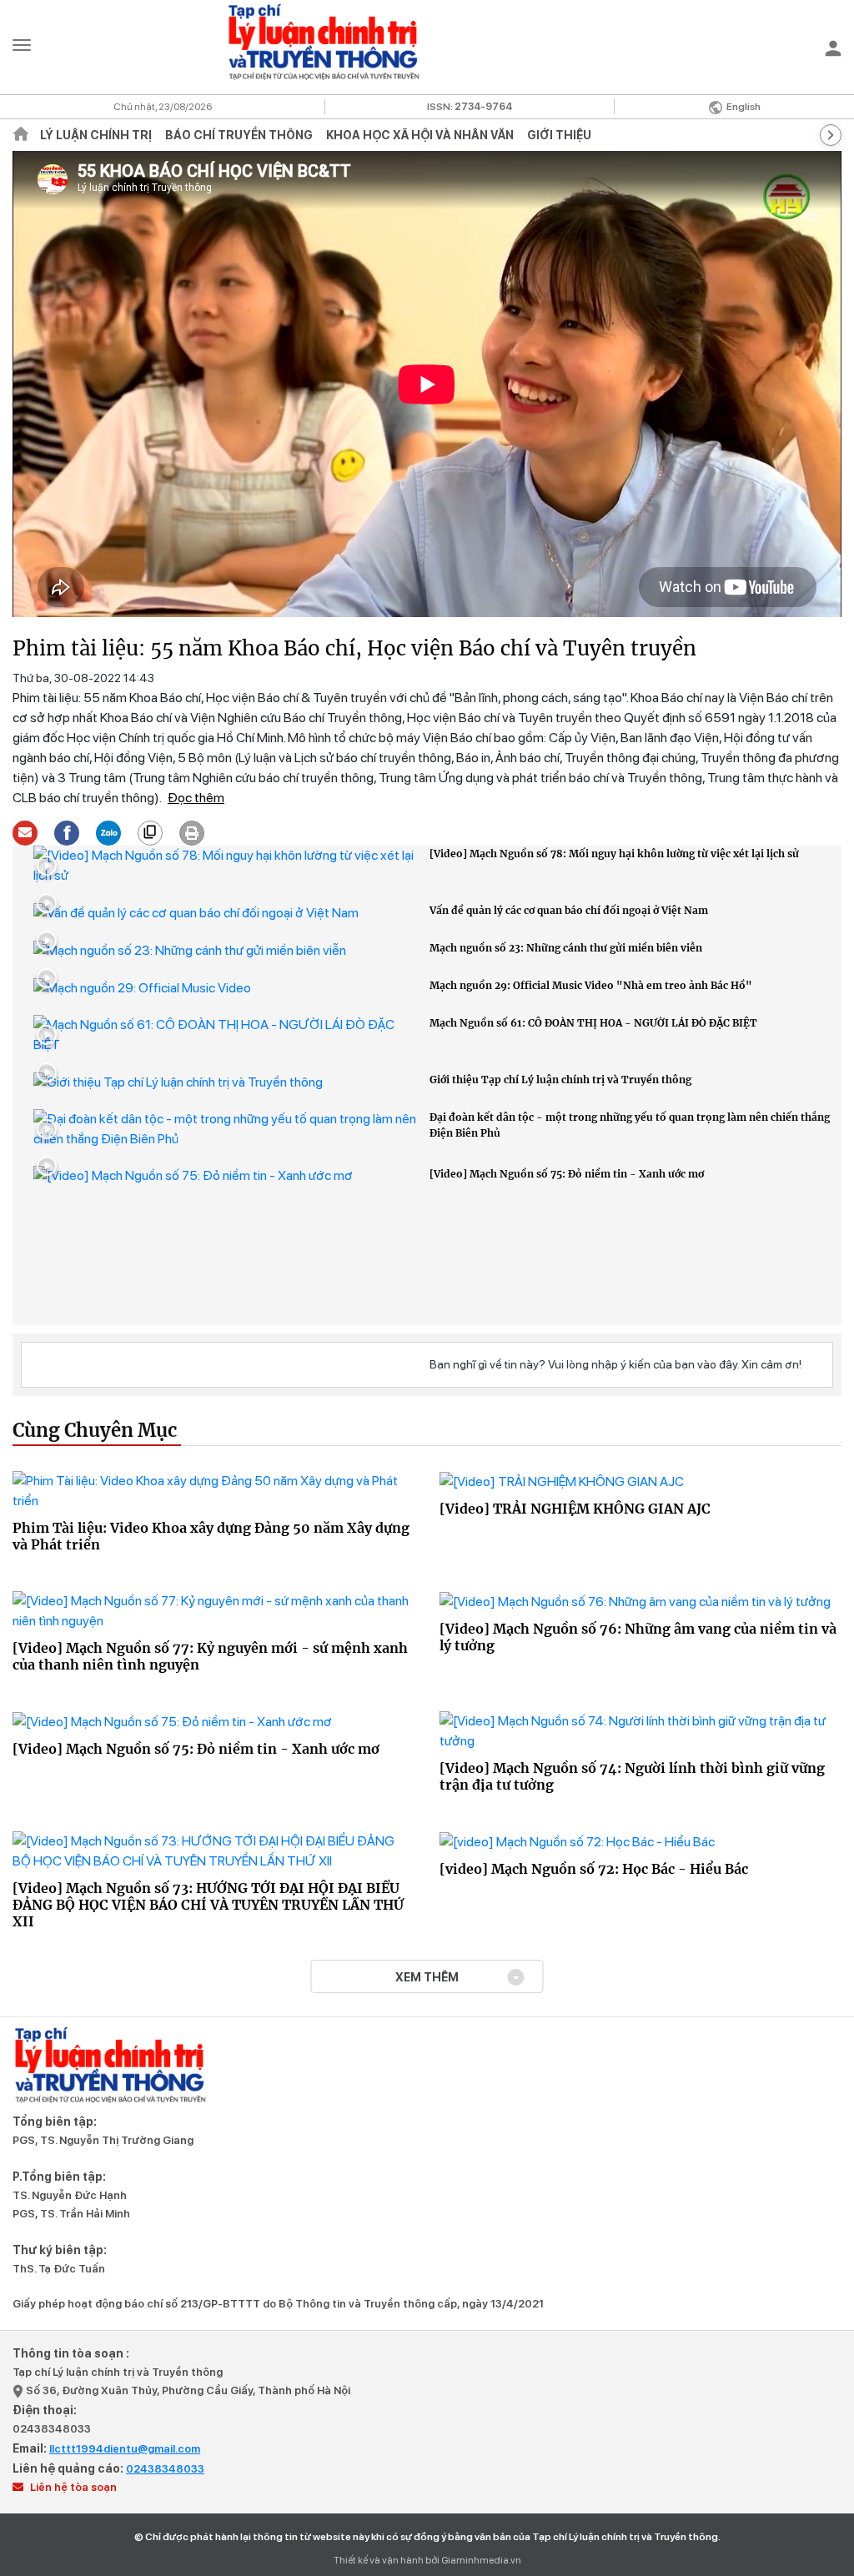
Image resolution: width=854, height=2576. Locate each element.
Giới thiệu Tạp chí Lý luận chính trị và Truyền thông (560, 1080)
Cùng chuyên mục (95, 1432)
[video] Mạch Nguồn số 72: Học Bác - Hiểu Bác (594, 1869)
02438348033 (52, 2429)
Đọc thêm (196, 798)
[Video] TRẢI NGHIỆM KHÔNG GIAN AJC (575, 1509)
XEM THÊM (427, 1977)
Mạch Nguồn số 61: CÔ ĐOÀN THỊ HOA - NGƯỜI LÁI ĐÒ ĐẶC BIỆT (593, 1023)
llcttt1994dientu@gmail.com (125, 2449)
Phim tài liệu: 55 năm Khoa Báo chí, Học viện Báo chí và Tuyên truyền (354, 648)
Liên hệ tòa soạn (72, 2487)
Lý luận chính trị (96, 135)
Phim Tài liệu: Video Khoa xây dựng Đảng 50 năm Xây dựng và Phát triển (211, 1536)
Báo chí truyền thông (239, 135)
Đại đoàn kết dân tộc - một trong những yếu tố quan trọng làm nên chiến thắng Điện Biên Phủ (630, 1125)
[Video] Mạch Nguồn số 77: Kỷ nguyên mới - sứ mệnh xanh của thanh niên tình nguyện (210, 1656)
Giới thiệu (559, 135)
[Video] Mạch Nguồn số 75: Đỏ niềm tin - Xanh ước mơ (567, 1174)
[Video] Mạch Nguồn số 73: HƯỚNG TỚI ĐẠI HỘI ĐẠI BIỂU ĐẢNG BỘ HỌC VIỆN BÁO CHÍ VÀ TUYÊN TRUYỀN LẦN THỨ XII (208, 1905)
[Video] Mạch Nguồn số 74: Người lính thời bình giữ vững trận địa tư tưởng (632, 1776)
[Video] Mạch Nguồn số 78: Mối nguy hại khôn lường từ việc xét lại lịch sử (614, 854)
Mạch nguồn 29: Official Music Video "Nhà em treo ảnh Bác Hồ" (591, 985)
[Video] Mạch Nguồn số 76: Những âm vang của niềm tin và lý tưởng (638, 1637)
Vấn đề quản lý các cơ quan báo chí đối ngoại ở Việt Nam (569, 910)
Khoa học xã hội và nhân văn (420, 135)
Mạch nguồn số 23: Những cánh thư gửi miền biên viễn (566, 948)
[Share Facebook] (67, 831)
